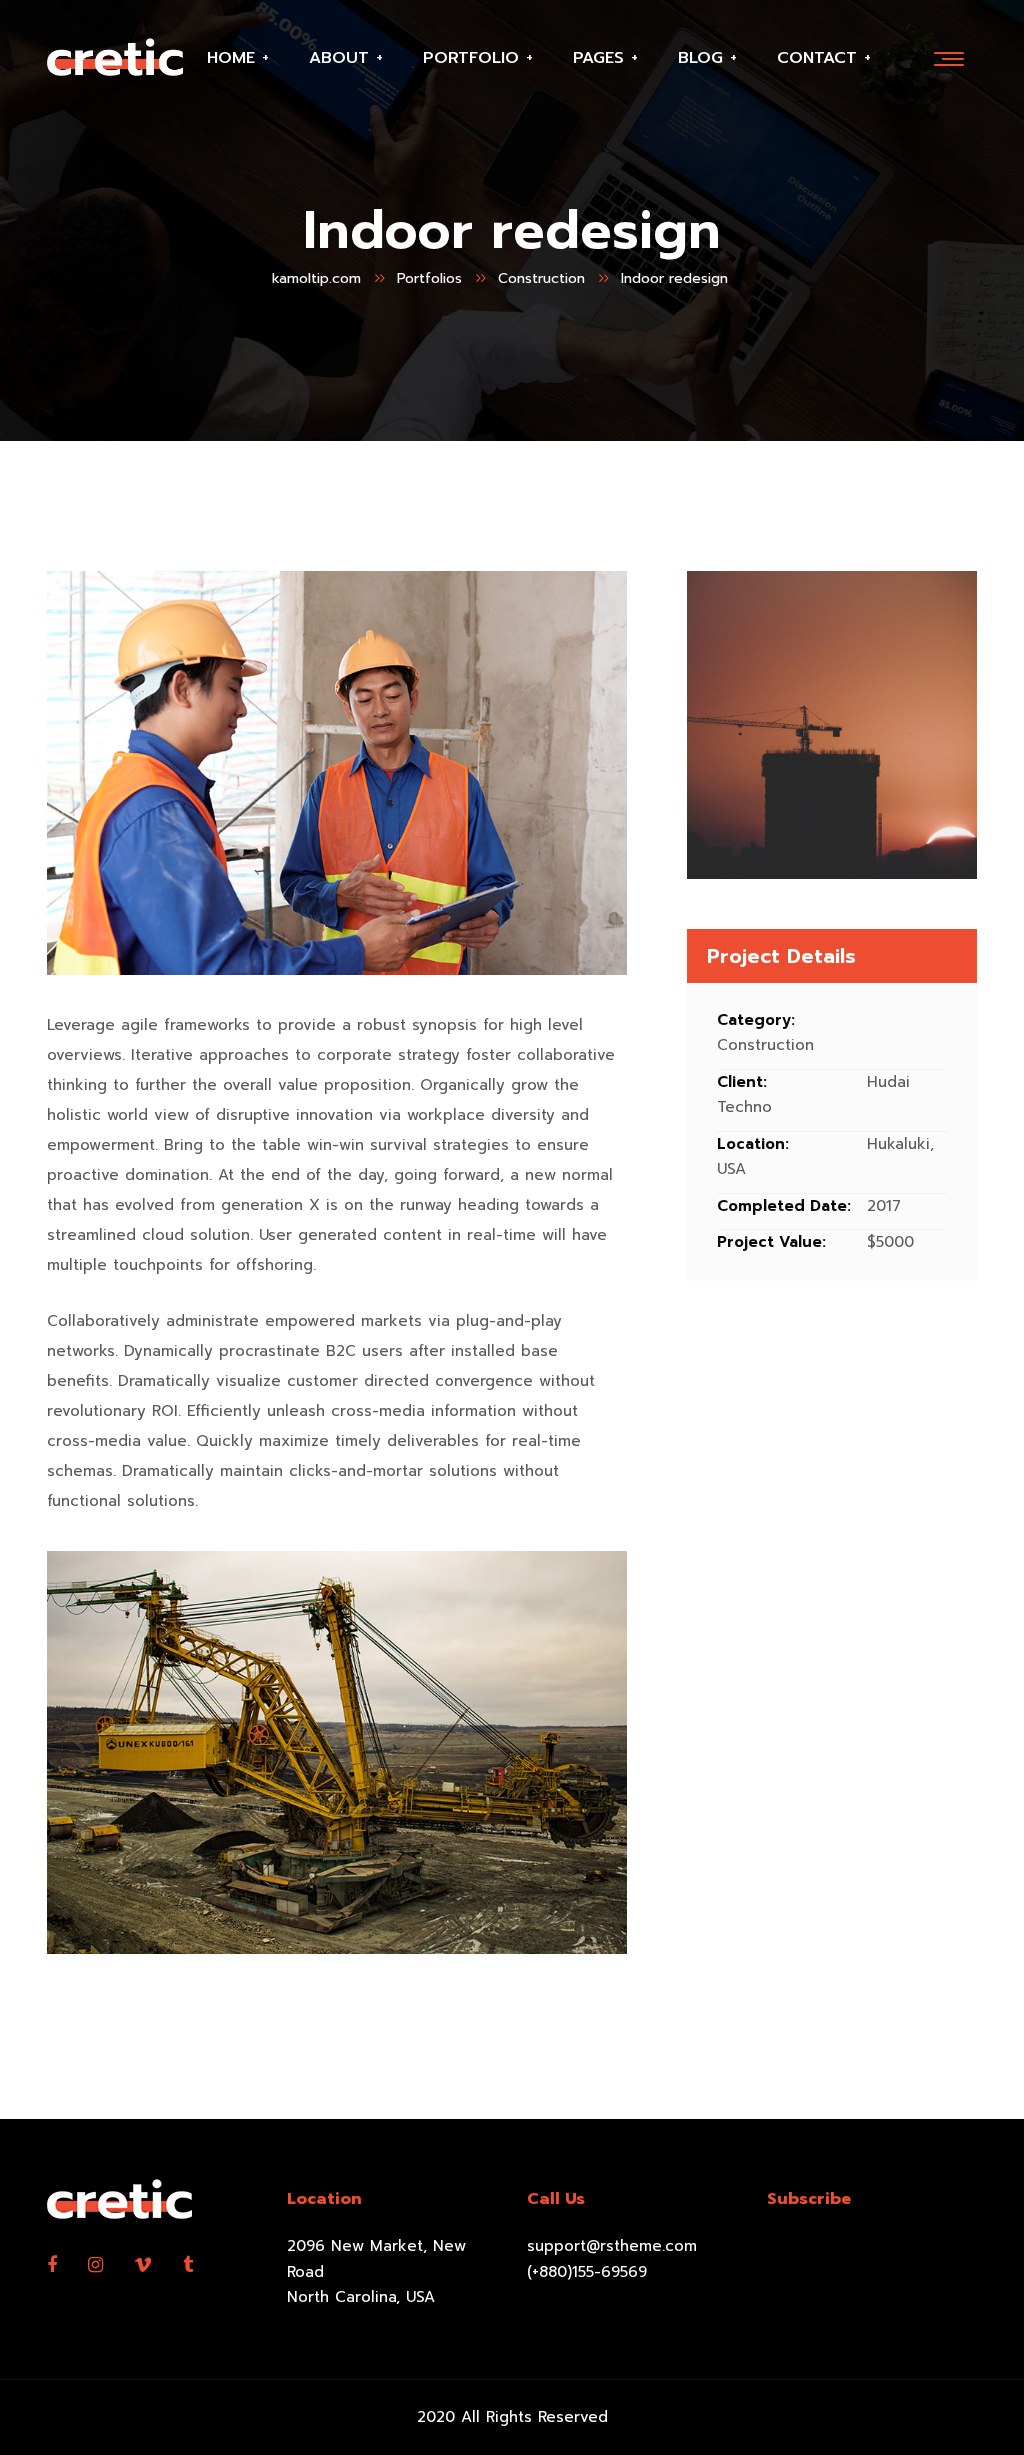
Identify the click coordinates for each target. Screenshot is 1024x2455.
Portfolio (471, 58)
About (339, 58)
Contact (817, 58)
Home (231, 58)
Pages (598, 58)
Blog (700, 58)
